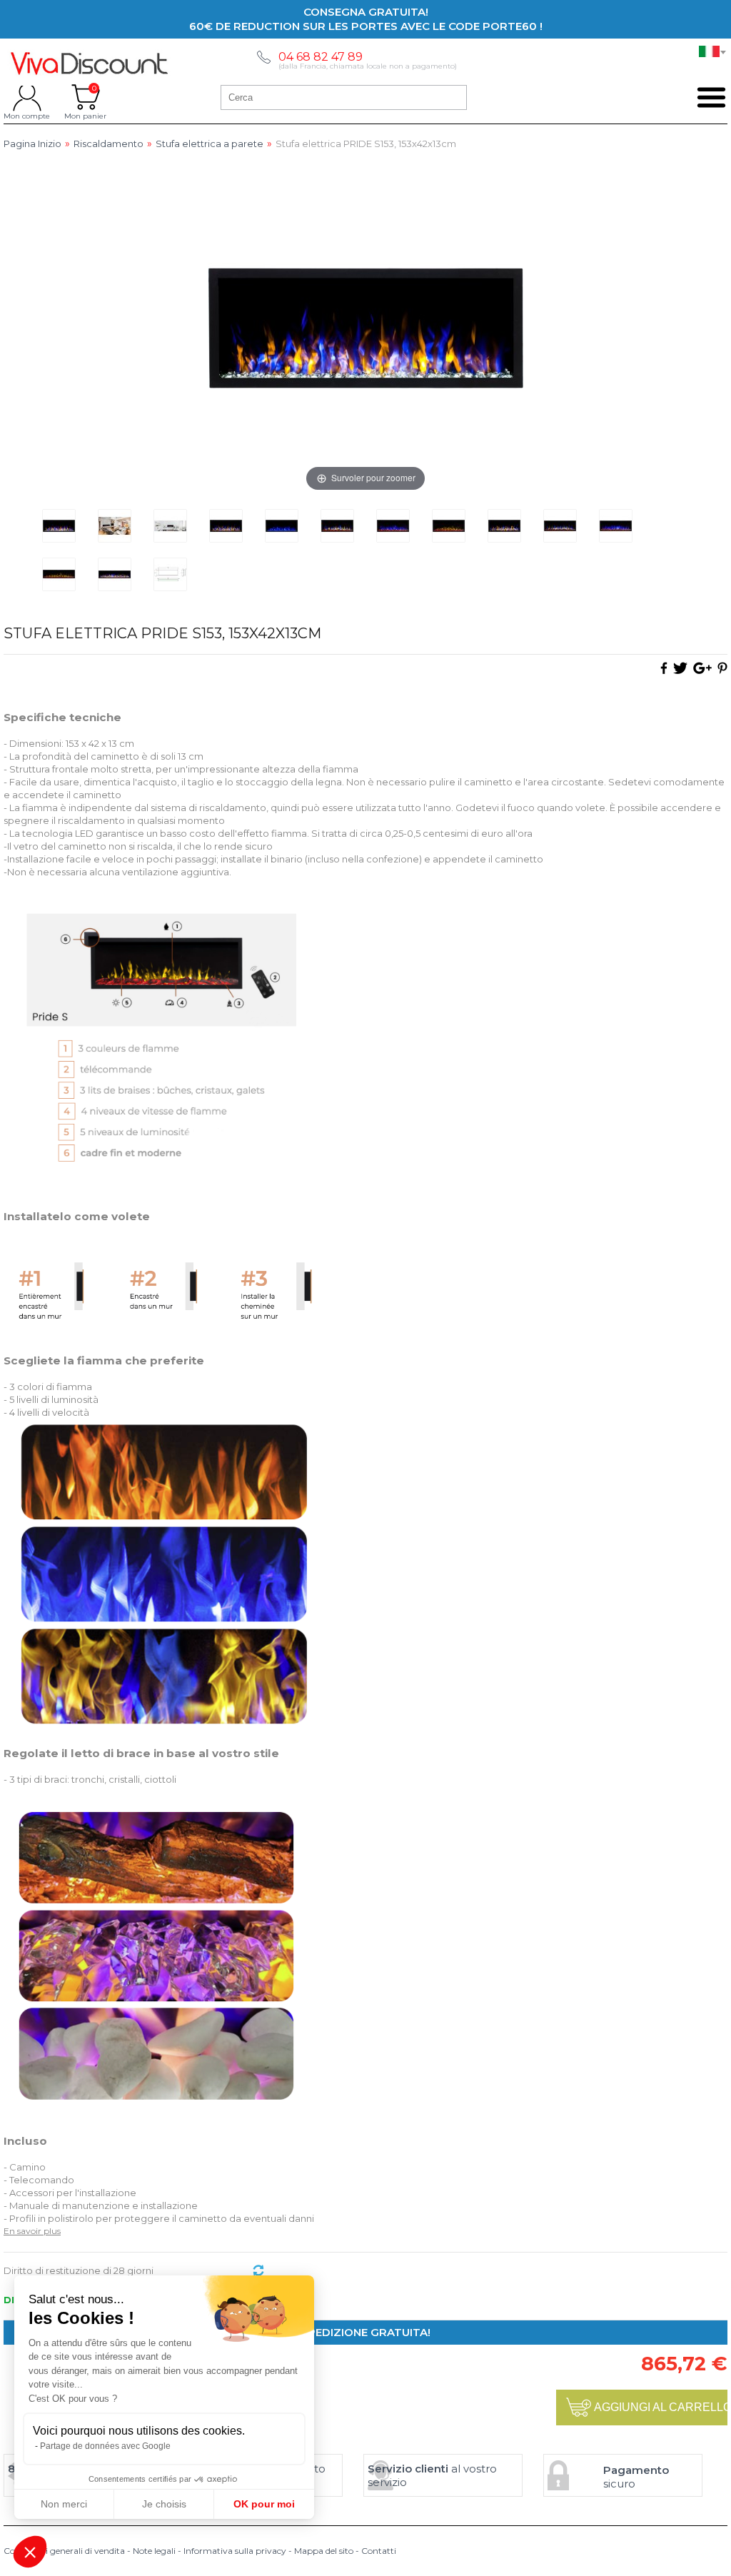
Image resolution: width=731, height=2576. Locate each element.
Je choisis (164, 2504)
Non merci (64, 2504)
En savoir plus (32, 2231)
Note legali (154, 2551)
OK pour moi (264, 2504)
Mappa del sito (324, 2551)
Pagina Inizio (32, 144)
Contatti (379, 2551)
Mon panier (85, 97)
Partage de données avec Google (105, 2446)
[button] (30, 2552)
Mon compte (27, 97)
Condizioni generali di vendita (64, 2551)
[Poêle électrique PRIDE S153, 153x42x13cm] (59, 526)
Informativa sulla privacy (235, 2551)
